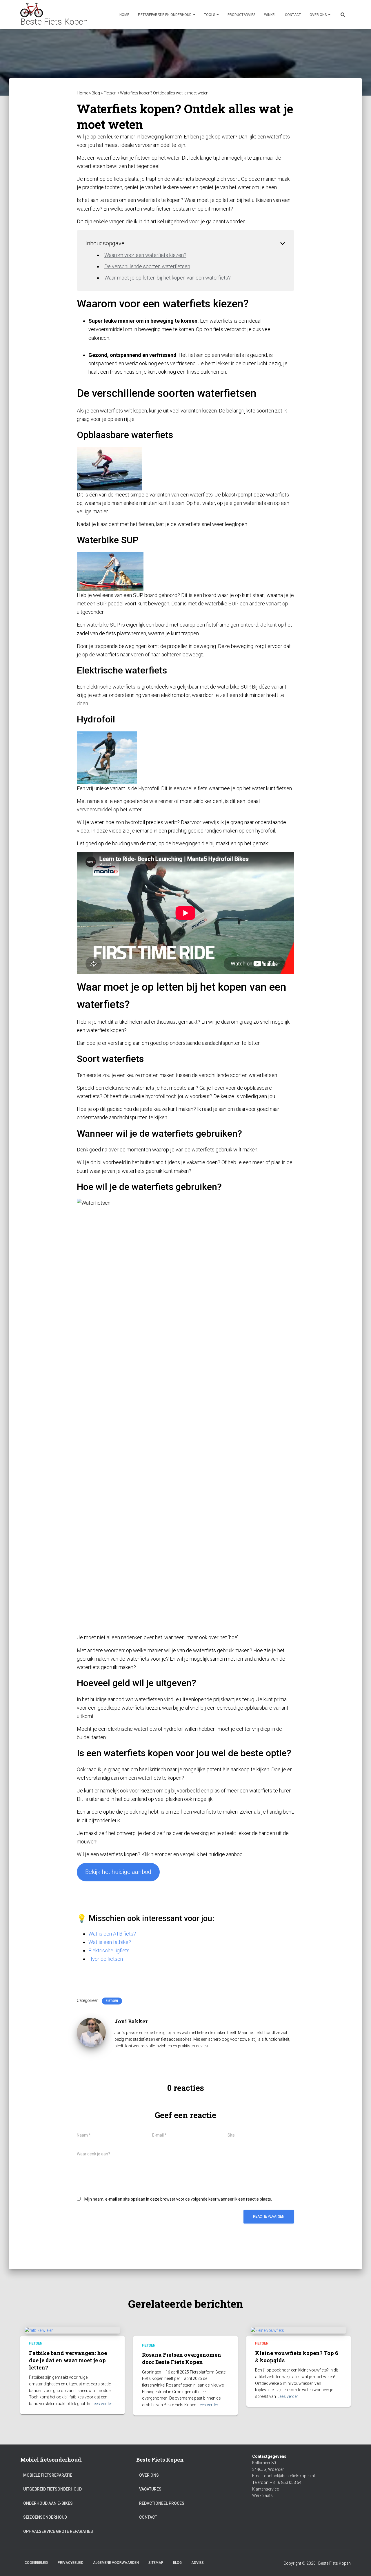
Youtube (214, 2562)
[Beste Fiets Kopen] (54, 14)
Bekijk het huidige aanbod (118, 1872)
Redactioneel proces (162, 2503)
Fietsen (110, 93)
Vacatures (150, 2489)
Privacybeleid (71, 2563)
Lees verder (102, 2404)
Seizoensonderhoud (45, 2517)
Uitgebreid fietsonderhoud (52, 2489)
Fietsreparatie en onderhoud (165, 15)
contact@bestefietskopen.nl (289, 2476)
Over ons (319, 15)
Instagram (254, 2562)
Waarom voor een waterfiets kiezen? (145, 255)
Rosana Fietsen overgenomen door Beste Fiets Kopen (182, 2358)
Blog (96, 93)
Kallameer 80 (264, 2463)
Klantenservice (265, 2489)
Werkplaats (262, 2495)
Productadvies (241, 15)
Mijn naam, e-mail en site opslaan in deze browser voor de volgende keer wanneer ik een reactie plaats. (178, 2199)
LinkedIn (244, 2562)
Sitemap (156, 2563)
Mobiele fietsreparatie (48, 2475)
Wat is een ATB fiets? (112, 1934)
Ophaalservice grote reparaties (58, 2531)
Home (124, 15)
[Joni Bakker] (91, 2032)
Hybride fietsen (106, 1959)
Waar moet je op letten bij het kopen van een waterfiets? (168, 278)
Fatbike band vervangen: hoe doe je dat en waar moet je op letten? (68, 2360)
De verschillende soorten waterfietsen (147, 266)
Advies (198, 2563)
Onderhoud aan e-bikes (48, 2503)
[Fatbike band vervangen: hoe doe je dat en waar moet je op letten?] (39, 2330)
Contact (293, 15)
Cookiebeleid (36, 2563)
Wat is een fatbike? (110, 1942)
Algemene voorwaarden (116, 2563)
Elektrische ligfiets (109, 1950)
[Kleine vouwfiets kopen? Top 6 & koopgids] (267, 2330)
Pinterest (234, 2562)
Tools (210, 15)
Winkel (270, 15)
